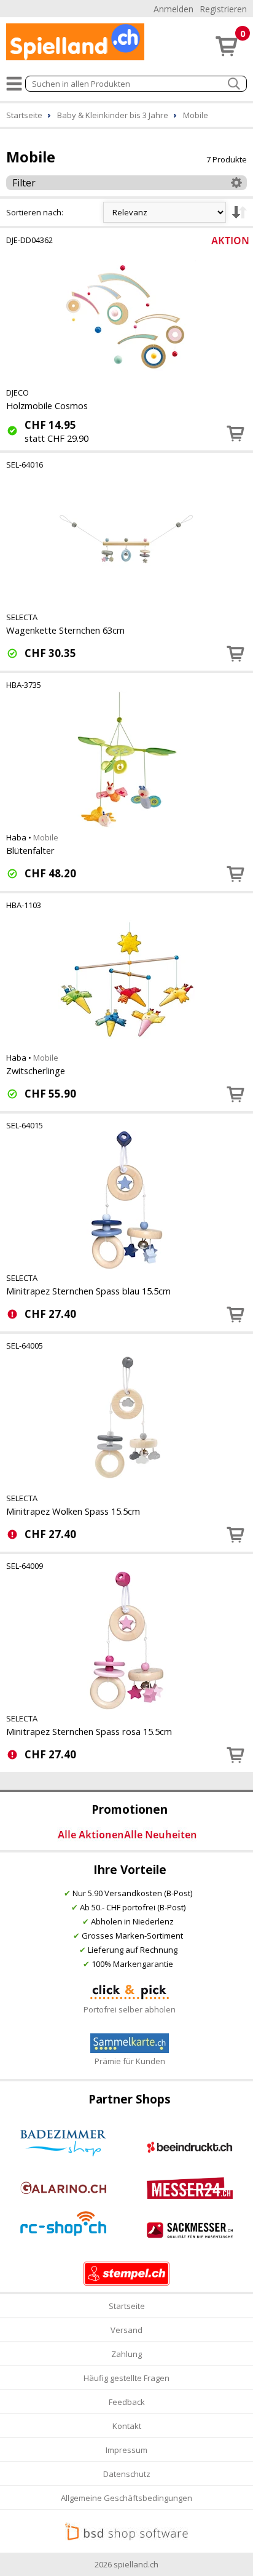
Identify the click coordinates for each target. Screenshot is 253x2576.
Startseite (127, 2306)
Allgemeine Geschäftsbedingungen (126, 2498)
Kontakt (127, 2426)
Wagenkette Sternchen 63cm (65, 630)
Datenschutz (127, 2474)
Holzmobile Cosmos (47, 405)
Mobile (46, 837)
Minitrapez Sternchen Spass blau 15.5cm (88, 1291)
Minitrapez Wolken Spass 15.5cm (73, 1511)
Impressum (126, 2450)
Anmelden (173, 9)
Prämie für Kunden (130, 2061)
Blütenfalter (30, 850)
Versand (126, 2330)
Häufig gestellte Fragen (126, 2378)
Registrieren (223, 9)
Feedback (127, 2402)
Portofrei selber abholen (130, 2009)
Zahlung (126, 2354)
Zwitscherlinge (36, 1071)
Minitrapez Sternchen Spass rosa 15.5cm (89, 1731)
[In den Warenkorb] (236, 433)
